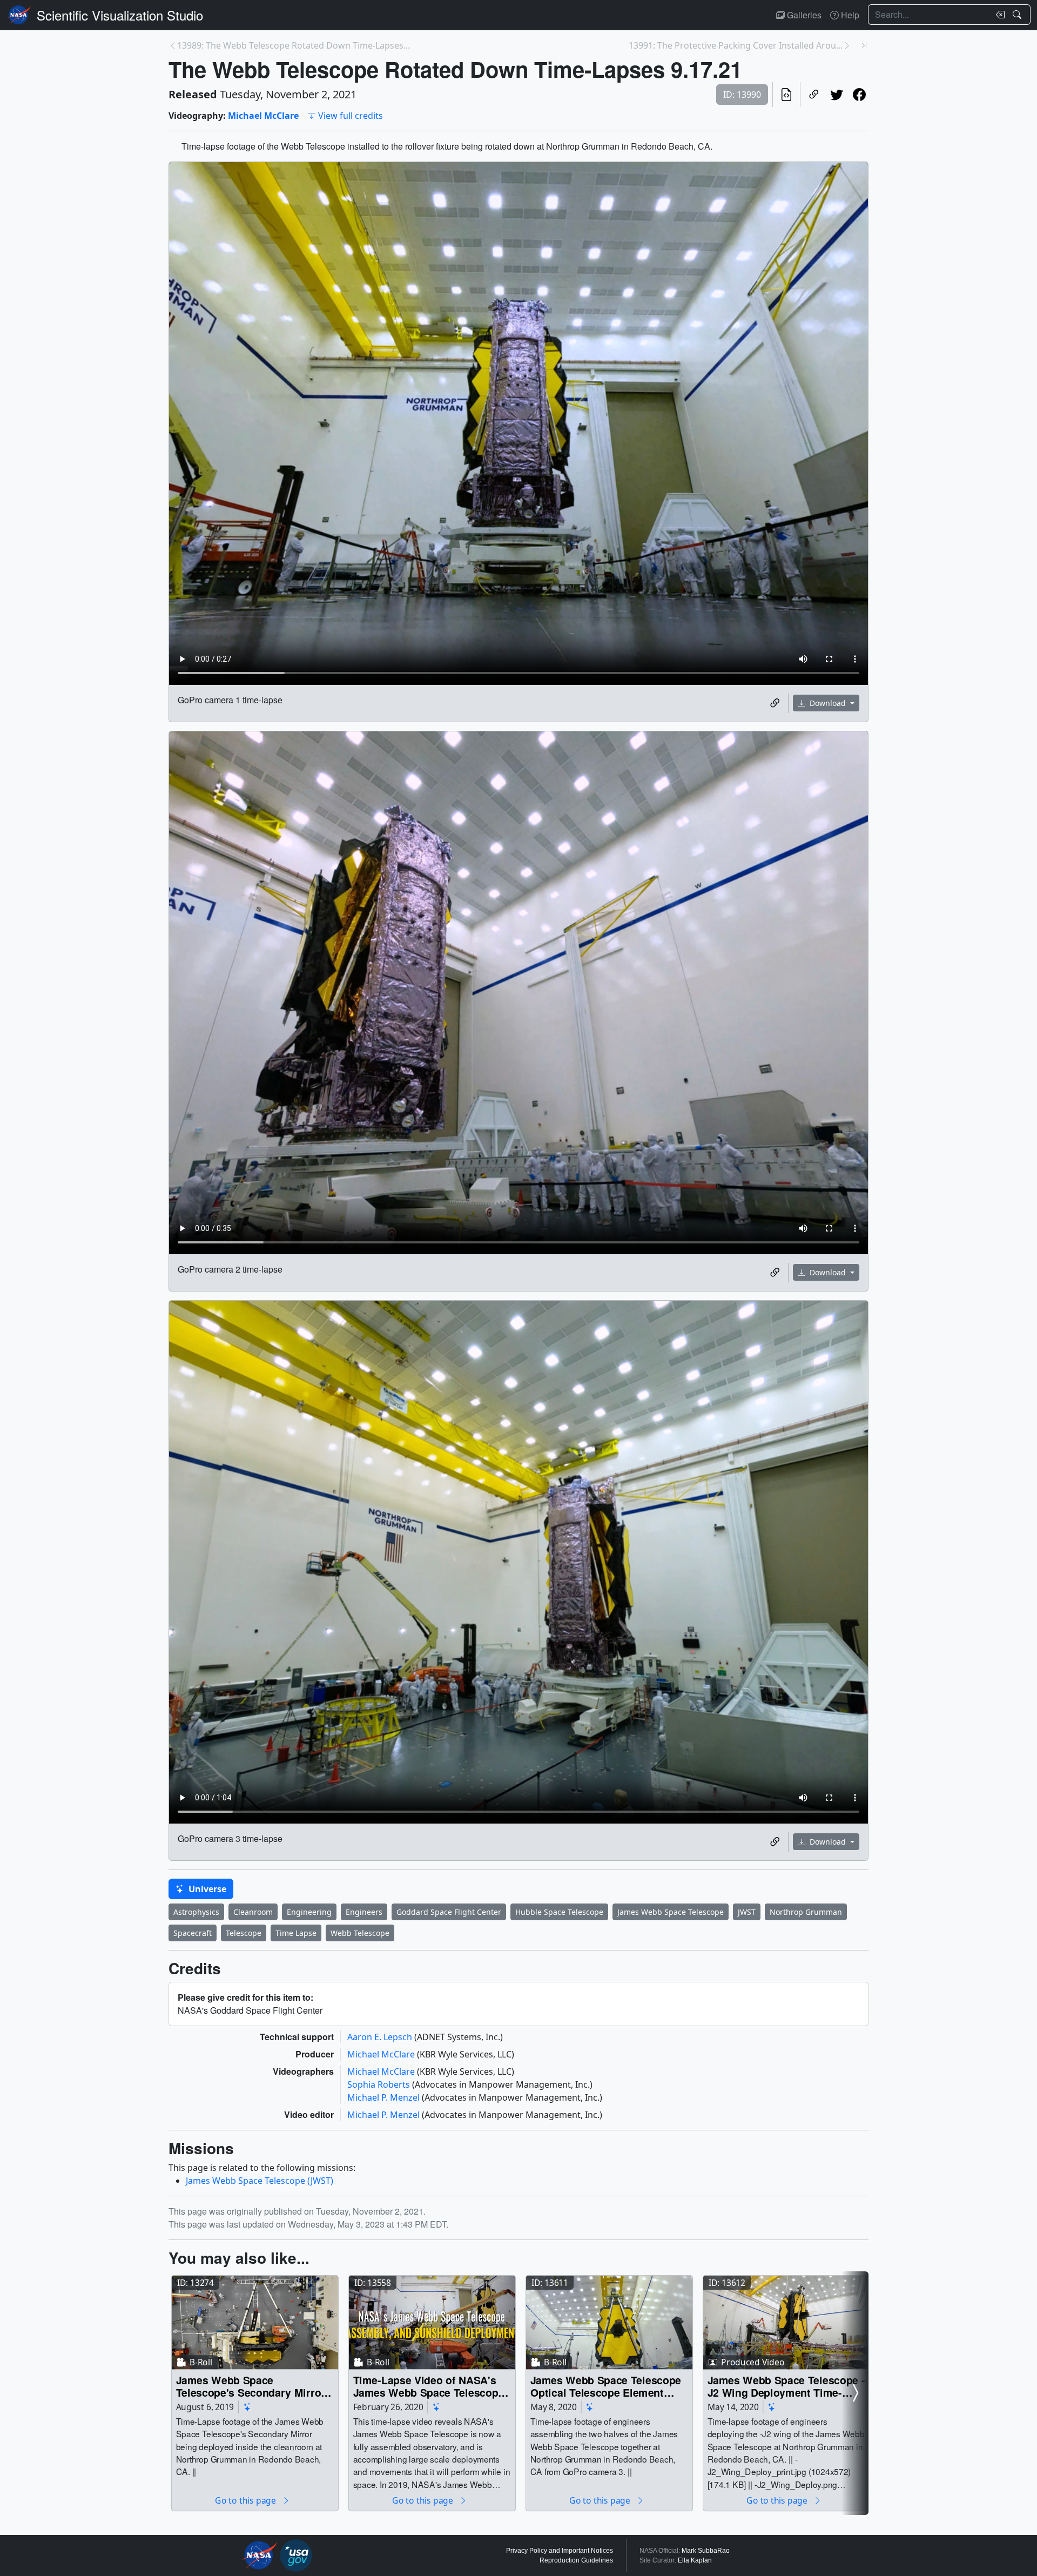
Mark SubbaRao (706, 2551)
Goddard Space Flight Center (449, 1912)
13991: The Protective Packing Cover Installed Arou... (736, 45)
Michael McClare (263, 116)
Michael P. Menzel (385, 2097)
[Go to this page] (255, 2322)
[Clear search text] (998, 15)
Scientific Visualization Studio (120, 15)
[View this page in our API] (786, 95)
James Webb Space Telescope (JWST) (260, 2181)
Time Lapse (296, 1933)
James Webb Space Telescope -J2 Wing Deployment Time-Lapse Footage (786, 2386)
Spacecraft (193, 1933)
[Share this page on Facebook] (859, 95)
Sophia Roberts (380, 2084)
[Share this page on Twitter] (837, 95)
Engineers (364, 1912)
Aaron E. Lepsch (381, 2037)
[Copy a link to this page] (814, 95)
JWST (747, 1912)
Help (849, 15)
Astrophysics (196, 1912)
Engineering (309, 1912)
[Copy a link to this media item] (775, 703)
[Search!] (1018, 15)
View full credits (351, 116)
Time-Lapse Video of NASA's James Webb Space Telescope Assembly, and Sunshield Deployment (429, 2386)
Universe (206, 1889)
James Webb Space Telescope (671, 1912)
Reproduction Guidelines (576, 2560)
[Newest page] (864, 45)
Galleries (803, 15)
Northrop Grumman (806, 1912)
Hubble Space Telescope (559, 1912)
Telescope (244, 1933)
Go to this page (246, 2500)
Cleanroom (253, 1912)
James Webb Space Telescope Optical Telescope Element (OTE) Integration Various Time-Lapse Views (606, 2386)
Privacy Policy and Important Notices (560, 2551)
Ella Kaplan (695, 2560)
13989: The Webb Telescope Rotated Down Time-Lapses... (294, 45)
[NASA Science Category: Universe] (247, 2407)
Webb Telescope (360, 1933)
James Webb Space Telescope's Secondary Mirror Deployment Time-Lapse (251, 2386)
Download (828, 703)
